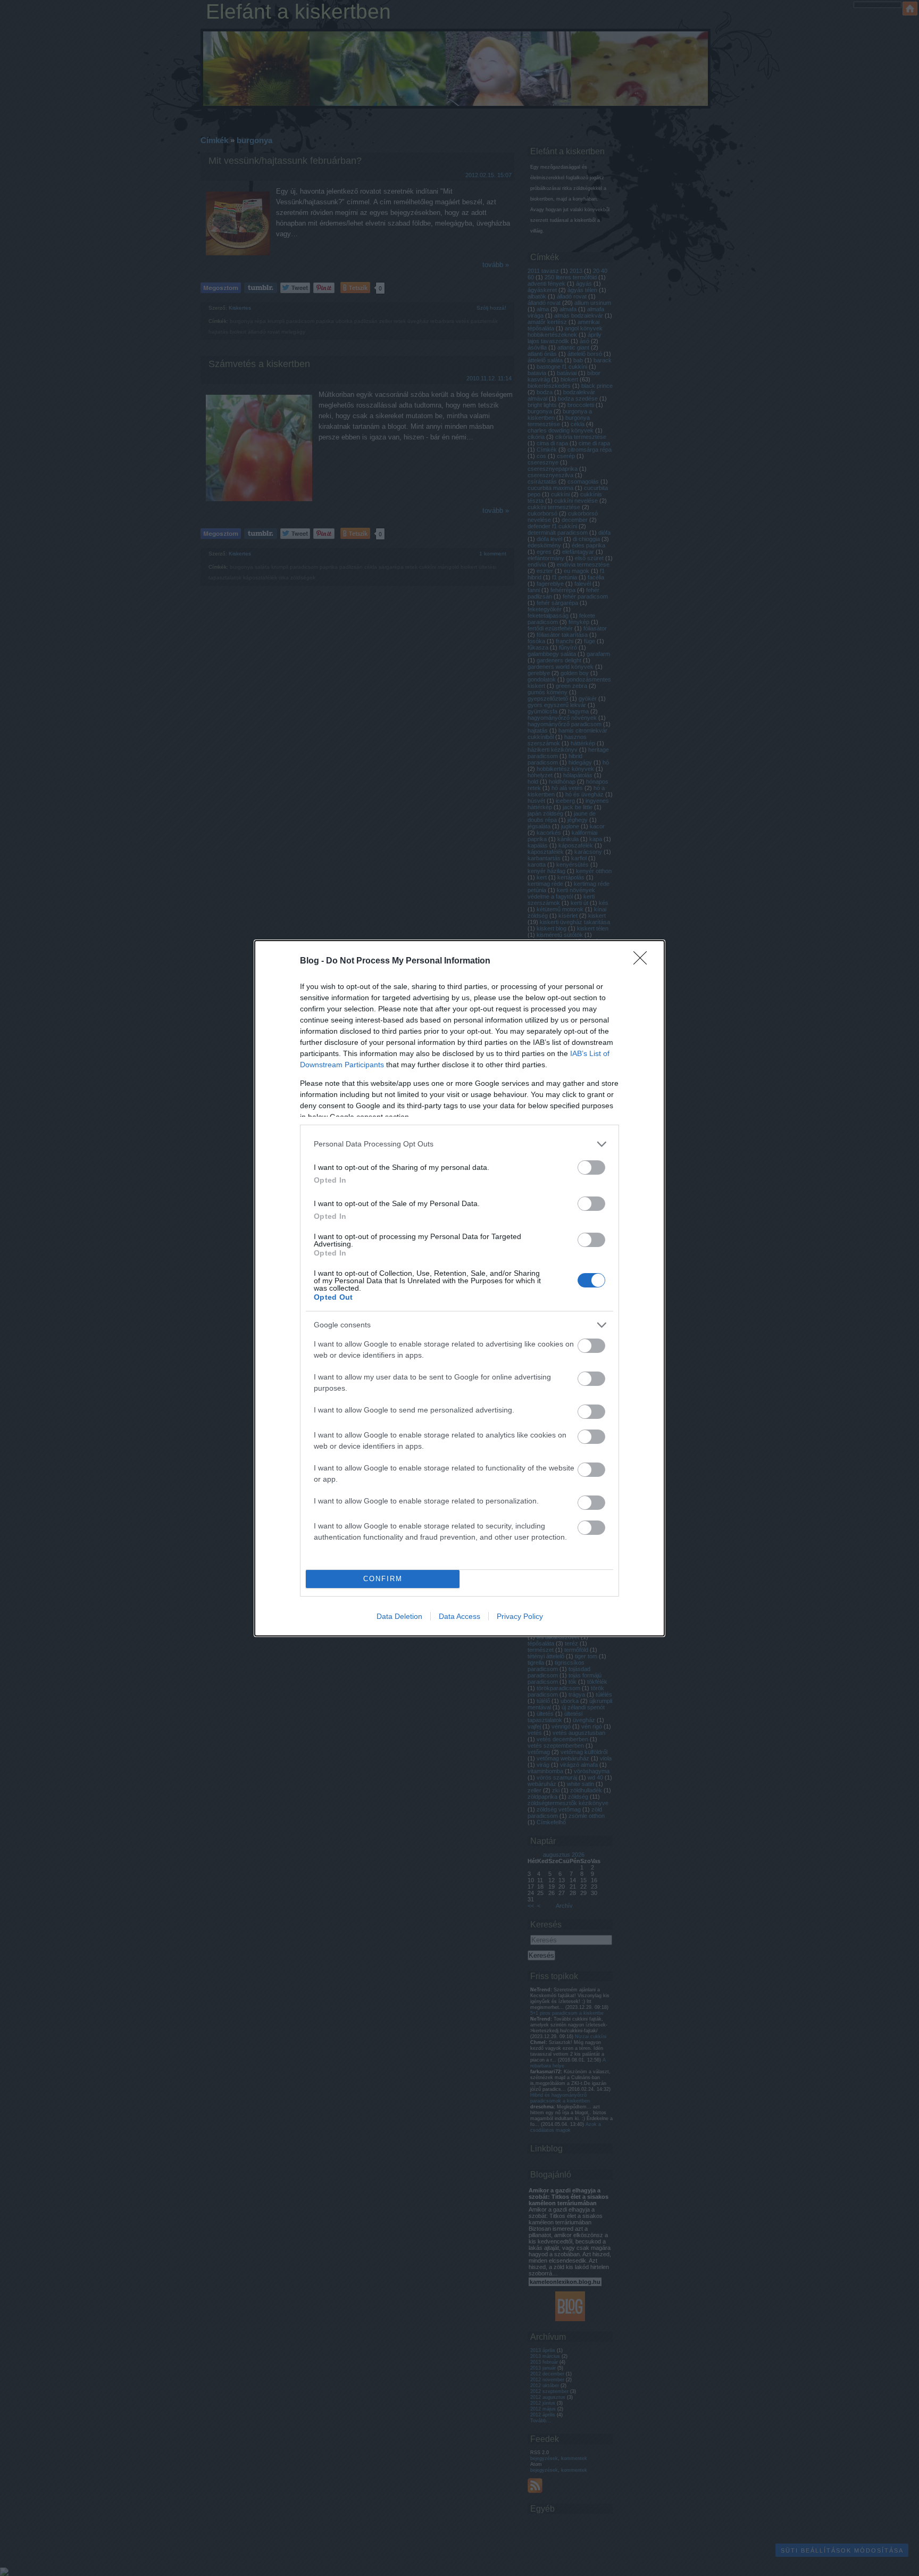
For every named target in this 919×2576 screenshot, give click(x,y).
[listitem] (459, 1144)
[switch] (591, 1167)
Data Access (459, 1616)
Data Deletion (399, 1616)
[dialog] (459, 1288)
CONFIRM (383, 1579)
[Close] (644, 961)
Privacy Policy (520, 1616)
